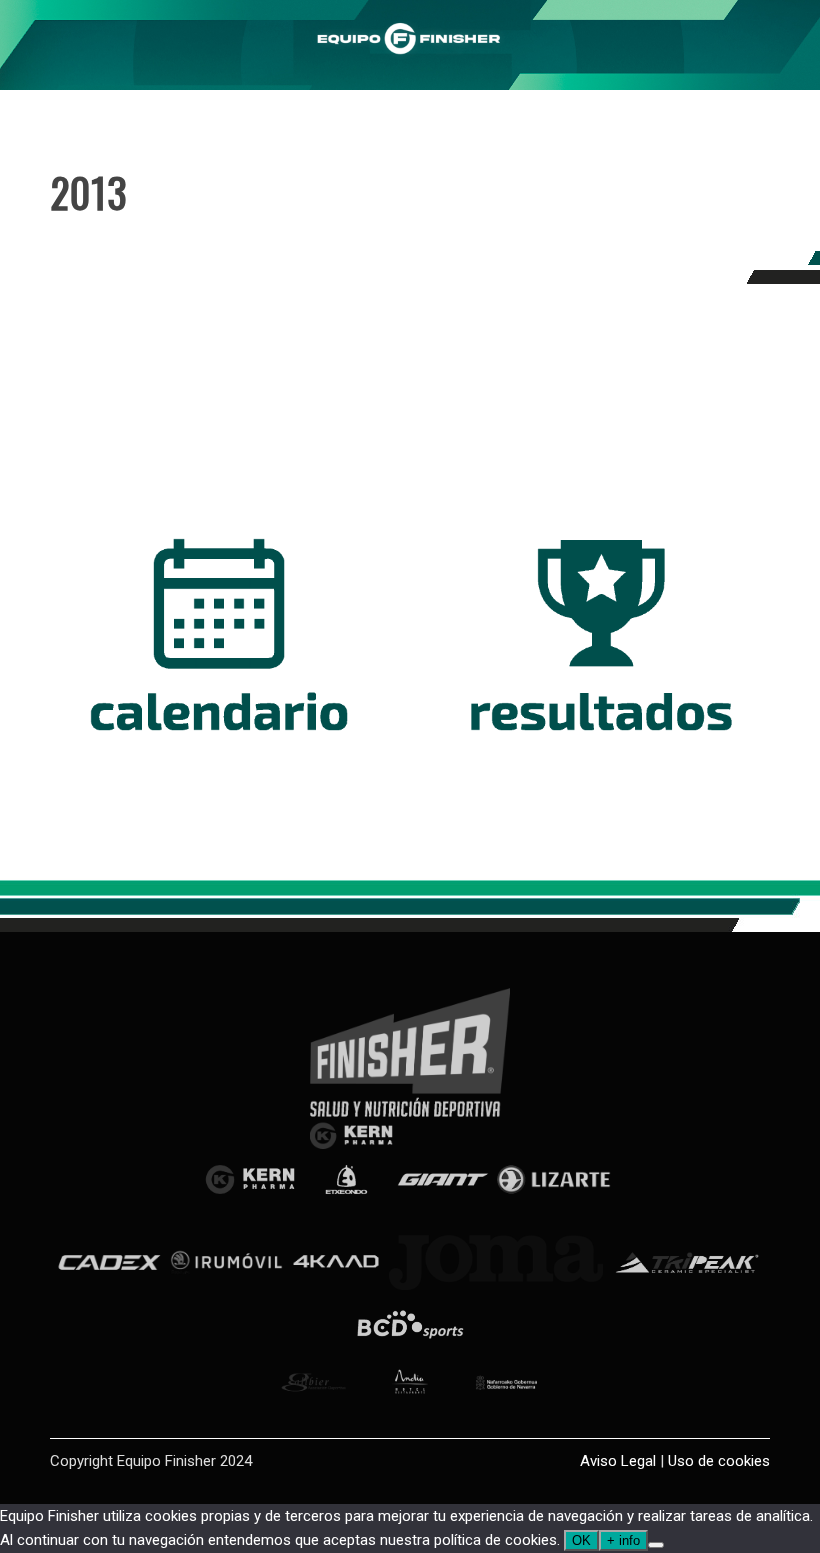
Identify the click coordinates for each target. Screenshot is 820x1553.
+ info (623, 1540)
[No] (656, 1545)
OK (581, 1540)
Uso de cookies (719, 1461)
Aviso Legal (618, 1461)
